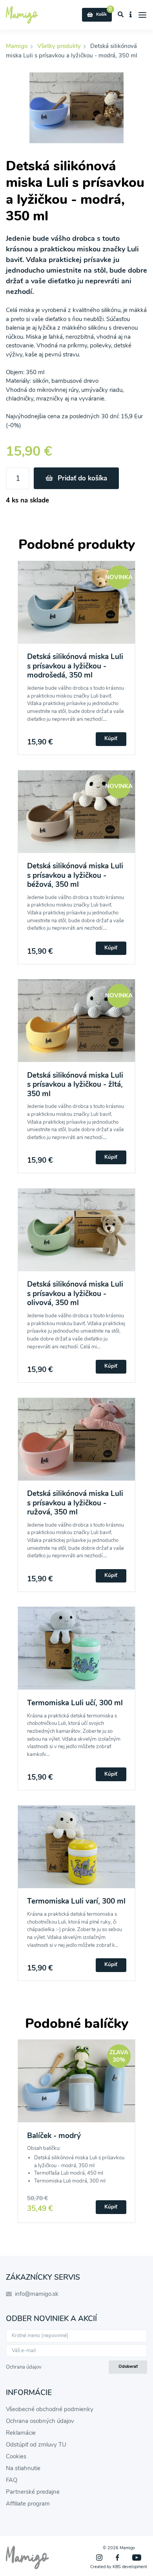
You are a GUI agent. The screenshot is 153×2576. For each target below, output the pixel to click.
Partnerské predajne (33, 2492)
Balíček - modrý (54, 2136)
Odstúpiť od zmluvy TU (36, 2445)
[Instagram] (99, 2558)
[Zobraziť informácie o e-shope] (131, 15)
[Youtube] (137, 2558)
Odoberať (128, 2366)
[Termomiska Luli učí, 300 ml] (76, 1653)
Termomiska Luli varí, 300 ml (76, 1901)
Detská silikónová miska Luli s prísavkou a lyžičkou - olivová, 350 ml (75, 1294)
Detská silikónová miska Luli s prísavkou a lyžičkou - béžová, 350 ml (75, 875)
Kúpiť (111, 739)
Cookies (16, 2456)
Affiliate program (28, 2504)
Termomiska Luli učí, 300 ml (75, 1703)
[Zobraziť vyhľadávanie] (121, 15)
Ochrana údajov (24, 2367)
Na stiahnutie (23, 2468)
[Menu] (143, 15)
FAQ (12, 2480)
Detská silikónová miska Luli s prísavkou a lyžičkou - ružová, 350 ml (75, 1503)
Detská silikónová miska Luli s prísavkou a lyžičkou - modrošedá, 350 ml (75, 666)
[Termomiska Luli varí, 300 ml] (76, 1851)
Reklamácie (21, 2433)
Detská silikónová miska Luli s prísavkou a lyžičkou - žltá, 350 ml (75, 1085)
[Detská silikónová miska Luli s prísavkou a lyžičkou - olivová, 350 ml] (76, 1234)
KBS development (130, 2567)
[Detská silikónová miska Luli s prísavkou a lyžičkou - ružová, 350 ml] (76, 1444)
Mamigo (17, 46)
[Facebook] (117, 2558)
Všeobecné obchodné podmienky (50, 2409)
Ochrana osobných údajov (40, 2421)
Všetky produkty (59, 46)
